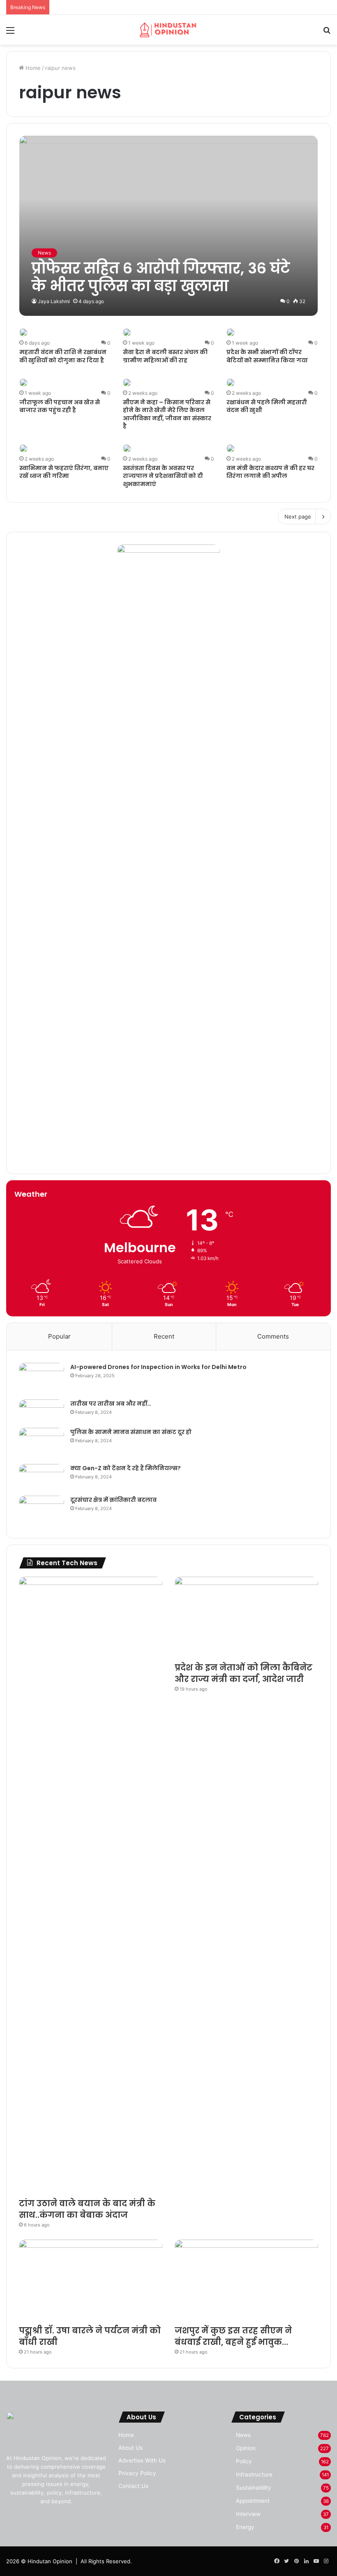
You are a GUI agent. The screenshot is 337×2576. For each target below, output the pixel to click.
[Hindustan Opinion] (168, 30)
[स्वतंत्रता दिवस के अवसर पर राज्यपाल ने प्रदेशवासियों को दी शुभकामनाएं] (127, 448)
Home (32, 68)
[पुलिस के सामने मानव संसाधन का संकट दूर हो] (42, 1443)
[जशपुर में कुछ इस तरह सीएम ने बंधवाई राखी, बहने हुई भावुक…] (246, 2280)
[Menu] (10, 33)
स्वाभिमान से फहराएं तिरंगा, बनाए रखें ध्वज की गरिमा (64, 472)
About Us (130, 2448)
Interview (248, 2514)
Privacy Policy (137, 2473)
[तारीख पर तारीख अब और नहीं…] (42, 1411)
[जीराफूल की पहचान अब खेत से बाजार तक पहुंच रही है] (23, 382)
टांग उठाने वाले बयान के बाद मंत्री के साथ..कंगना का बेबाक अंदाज (87, 2209)
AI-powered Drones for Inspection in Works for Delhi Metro (158, 1367)
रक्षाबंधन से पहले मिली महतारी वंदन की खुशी (267, 406)
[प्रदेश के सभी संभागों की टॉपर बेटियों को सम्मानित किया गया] (231, 332)
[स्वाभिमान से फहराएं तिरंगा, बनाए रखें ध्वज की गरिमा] (23, 448)
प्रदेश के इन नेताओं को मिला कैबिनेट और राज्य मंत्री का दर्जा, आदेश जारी (244, 1673)
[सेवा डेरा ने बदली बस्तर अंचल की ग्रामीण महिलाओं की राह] (127, 332)
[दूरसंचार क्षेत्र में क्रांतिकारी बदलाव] (42, 1511)
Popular (59, 1336)
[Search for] (327, 33)
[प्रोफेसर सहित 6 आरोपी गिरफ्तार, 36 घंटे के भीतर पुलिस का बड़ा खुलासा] (169, 226)
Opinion (246, 2448)
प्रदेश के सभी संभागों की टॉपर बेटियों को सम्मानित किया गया (267, 356)
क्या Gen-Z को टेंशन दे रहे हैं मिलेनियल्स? (126, 1468)
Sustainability (254, 2488)
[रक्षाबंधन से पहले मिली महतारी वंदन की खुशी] (231, 382)
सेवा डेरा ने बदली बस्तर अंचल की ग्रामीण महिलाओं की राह (165, 356)
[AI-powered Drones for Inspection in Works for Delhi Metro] (42, 1378)
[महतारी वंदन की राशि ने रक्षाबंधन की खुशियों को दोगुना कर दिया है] (23, 332)
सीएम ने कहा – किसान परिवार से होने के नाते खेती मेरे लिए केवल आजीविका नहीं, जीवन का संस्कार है (167, 414)
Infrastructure (254, 2474)
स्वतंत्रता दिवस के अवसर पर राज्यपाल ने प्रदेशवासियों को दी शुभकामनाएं (163, 476)
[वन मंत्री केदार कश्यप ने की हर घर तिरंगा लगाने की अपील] (231, 448)
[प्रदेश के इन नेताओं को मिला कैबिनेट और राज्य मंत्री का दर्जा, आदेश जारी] (246, 1617)
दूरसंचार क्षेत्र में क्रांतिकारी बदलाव (113, 1500)
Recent (164, 1336)
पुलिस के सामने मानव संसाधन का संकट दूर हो (131, 1432)
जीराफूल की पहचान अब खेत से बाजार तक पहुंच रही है (60, 406)
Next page (298, 517)
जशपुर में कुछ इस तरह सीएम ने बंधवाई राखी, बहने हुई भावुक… (233, 2336)
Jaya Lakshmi (54, 301)
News (243, 2435)
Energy (245, 2527)
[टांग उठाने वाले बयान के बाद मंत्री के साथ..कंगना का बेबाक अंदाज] (91, 1885)
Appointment (253, 2501)
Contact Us (133, 2486)
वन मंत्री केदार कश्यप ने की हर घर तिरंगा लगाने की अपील (270, 472)
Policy (244, 2461)
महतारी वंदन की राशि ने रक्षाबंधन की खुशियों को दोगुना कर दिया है (63, 356)
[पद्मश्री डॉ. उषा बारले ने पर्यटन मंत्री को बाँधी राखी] (91, 2280)
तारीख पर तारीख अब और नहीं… (111, 1404)
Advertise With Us (142, 2460)
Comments (273, 1336)
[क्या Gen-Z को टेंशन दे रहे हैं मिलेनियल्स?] (42, 1477)
